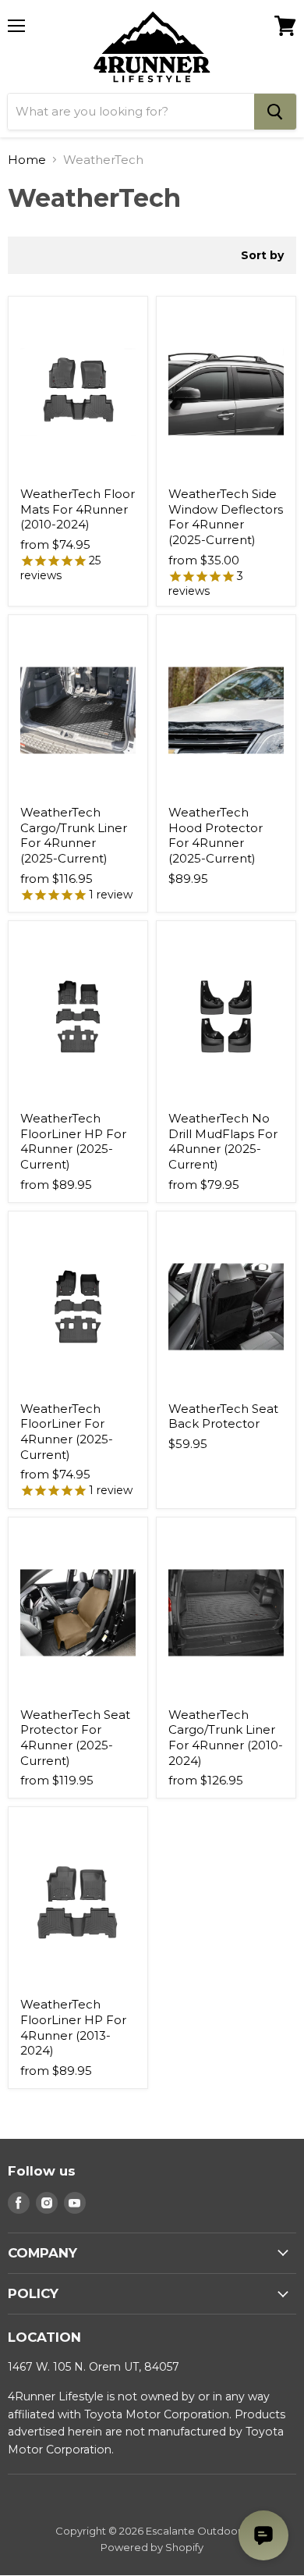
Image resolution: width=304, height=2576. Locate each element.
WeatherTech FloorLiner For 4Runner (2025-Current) (67, 1432)
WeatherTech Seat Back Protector (223, 1416)
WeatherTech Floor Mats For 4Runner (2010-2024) (78, 509)
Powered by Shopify (152, 2547)
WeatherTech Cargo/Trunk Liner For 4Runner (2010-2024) (226, 1738)
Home (27, 160)
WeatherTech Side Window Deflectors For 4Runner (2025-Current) (226, 517)
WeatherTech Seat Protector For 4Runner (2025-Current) (75, 1738)
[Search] (275, 112)
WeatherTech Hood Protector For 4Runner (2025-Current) (216, 835)
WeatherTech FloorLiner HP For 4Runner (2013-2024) (73, 2027)
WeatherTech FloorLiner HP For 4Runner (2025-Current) (73, 1141)
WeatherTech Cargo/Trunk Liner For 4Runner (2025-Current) (74, 835)
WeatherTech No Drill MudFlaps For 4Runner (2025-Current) (223, 1141)
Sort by (262, 255)
